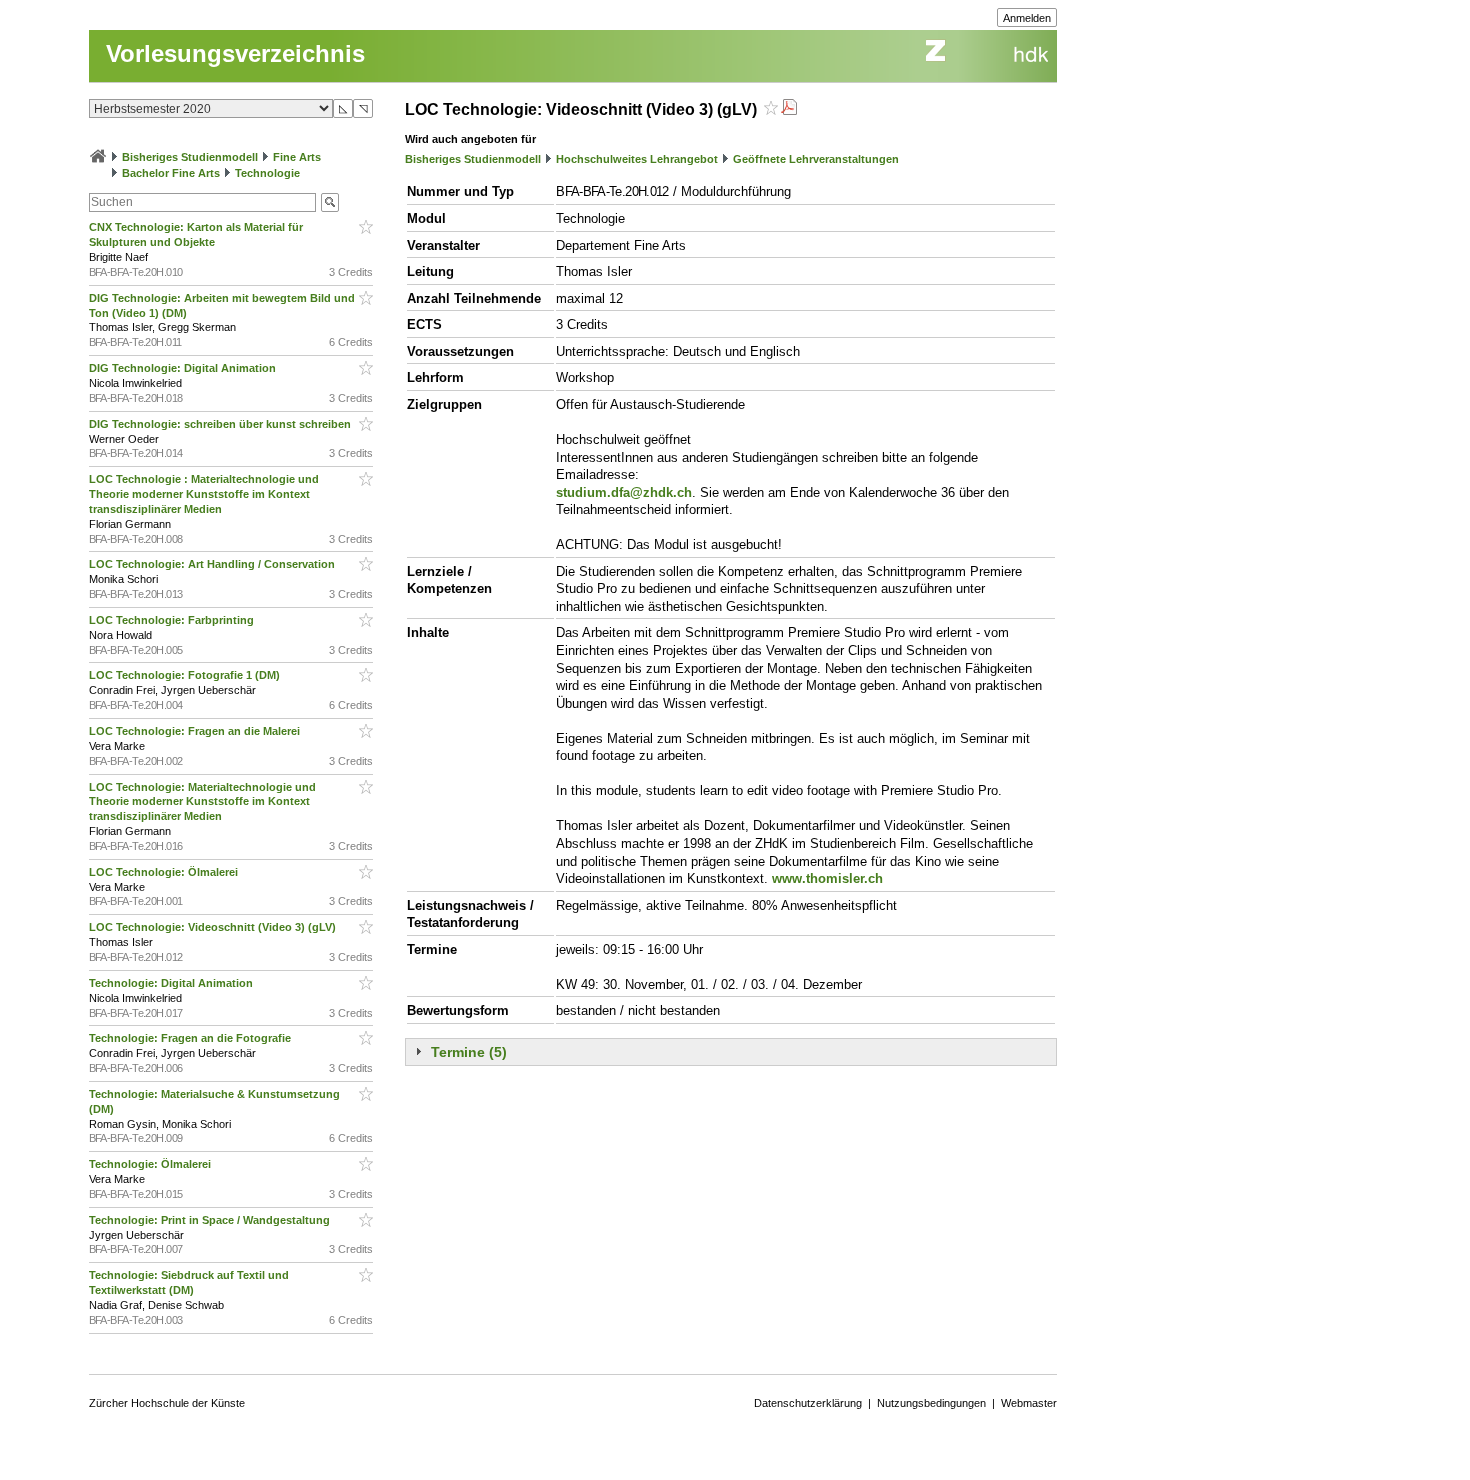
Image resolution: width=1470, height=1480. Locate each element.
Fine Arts (297, 157)
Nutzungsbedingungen (931, 1403)
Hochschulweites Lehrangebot (637, 159)
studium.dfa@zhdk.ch (624, 492)
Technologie (267, 173)
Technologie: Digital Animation (172, 983)
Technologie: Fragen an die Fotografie (191, 1038)
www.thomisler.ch (827, 878)
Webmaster (1029, 1403)
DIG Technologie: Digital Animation (184, 368)
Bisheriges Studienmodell (190, 157)
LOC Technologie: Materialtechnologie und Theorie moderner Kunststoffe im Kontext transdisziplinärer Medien (202, 802)
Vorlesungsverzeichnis (235, 53)
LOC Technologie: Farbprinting (173, 620)
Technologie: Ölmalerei (151, 1164)
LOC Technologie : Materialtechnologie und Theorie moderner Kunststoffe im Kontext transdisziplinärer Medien (204, 494)
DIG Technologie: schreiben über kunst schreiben (221, 424)
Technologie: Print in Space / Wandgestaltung (211, 1220)
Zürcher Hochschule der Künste (167, 1403)
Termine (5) (469, 1052)
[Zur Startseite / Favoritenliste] (98, 157)
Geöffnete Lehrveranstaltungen (816, 159)
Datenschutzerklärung (808, 1403)
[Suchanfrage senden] (330, 202)
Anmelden (1027, 18)
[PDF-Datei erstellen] (789, 109)
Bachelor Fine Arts (171, 173)
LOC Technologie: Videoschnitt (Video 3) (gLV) (214, 927)
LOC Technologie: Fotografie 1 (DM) (186, 675)
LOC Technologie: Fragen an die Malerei (196, 731)
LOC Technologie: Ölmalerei (165, 872)
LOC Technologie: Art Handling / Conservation (213, 564)
